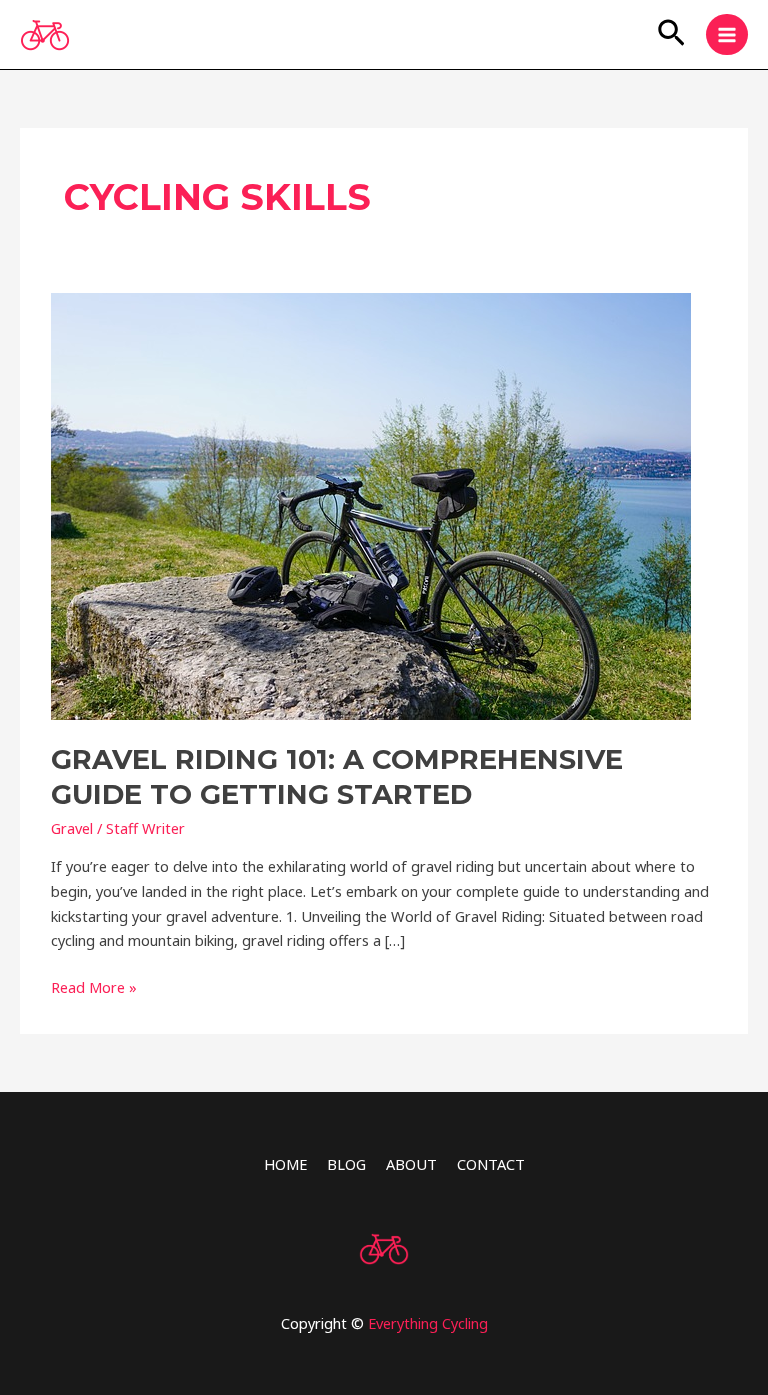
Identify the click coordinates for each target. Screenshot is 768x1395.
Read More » (94, 986)
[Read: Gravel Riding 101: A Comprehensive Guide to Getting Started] (371, 504)
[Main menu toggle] (727, 35)
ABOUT (411, 1164)
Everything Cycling (428, 1323)
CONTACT (491, 1164)
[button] (671, 35)
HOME (285, 1164)
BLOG (346, 1164)
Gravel (72, 828)
